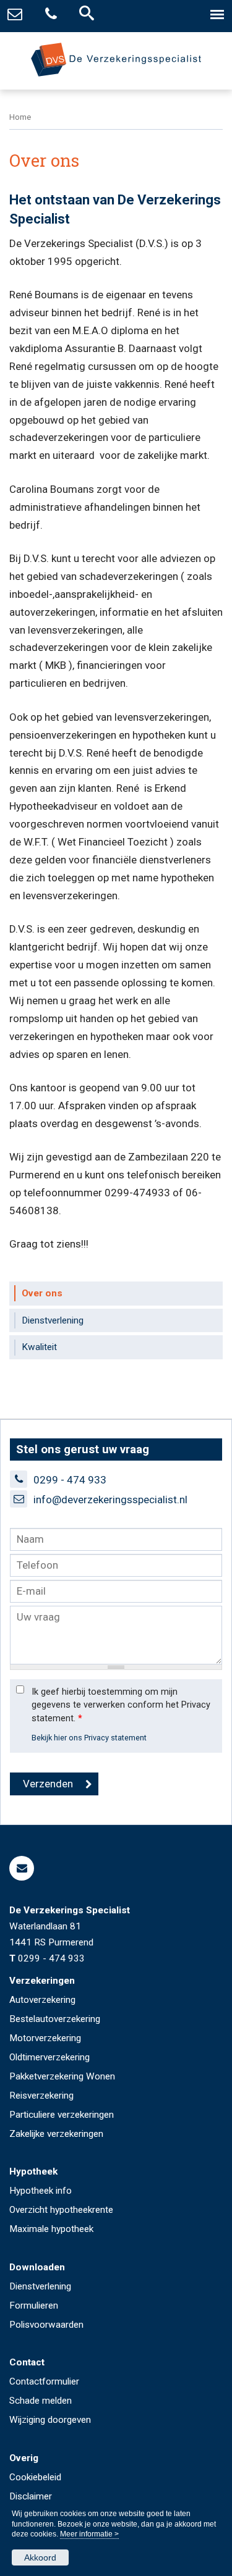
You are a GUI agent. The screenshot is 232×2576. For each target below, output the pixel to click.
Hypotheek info (41, 2191)
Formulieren (34, 2305)
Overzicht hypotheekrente (61, 2210)
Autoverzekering (42, 2000)
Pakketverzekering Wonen (62, 2076)
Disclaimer (31, 2496)
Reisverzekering (41, 2096)
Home (20, 117)
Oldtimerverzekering (49, 2057)
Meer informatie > (89, 2534)
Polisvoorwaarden (46, 2325)
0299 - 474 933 (70, 1480)
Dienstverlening (40, 2286)
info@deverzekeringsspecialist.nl (110, 1500)
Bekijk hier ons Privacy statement (89, 1738)
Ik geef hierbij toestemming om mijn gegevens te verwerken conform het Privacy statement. (121, 1705)
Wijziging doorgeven (50, 2420)
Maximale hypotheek (51, 2229)
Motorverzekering (45, 2038)
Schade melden (41, 2401)
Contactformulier (44, 2381)
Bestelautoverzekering (55, 2019)
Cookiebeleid (35, 2477)
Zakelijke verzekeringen (56, 2134)
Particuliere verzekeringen (62, 2115)
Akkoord (40, 2557)
